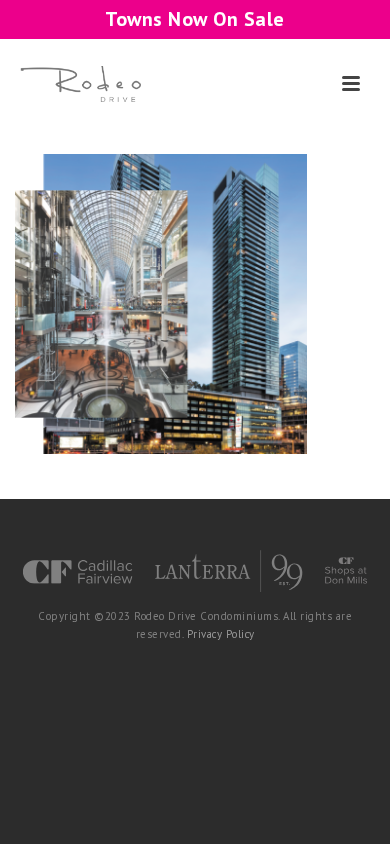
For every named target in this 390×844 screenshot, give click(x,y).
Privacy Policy (221, 634)
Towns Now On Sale (195, 19)
